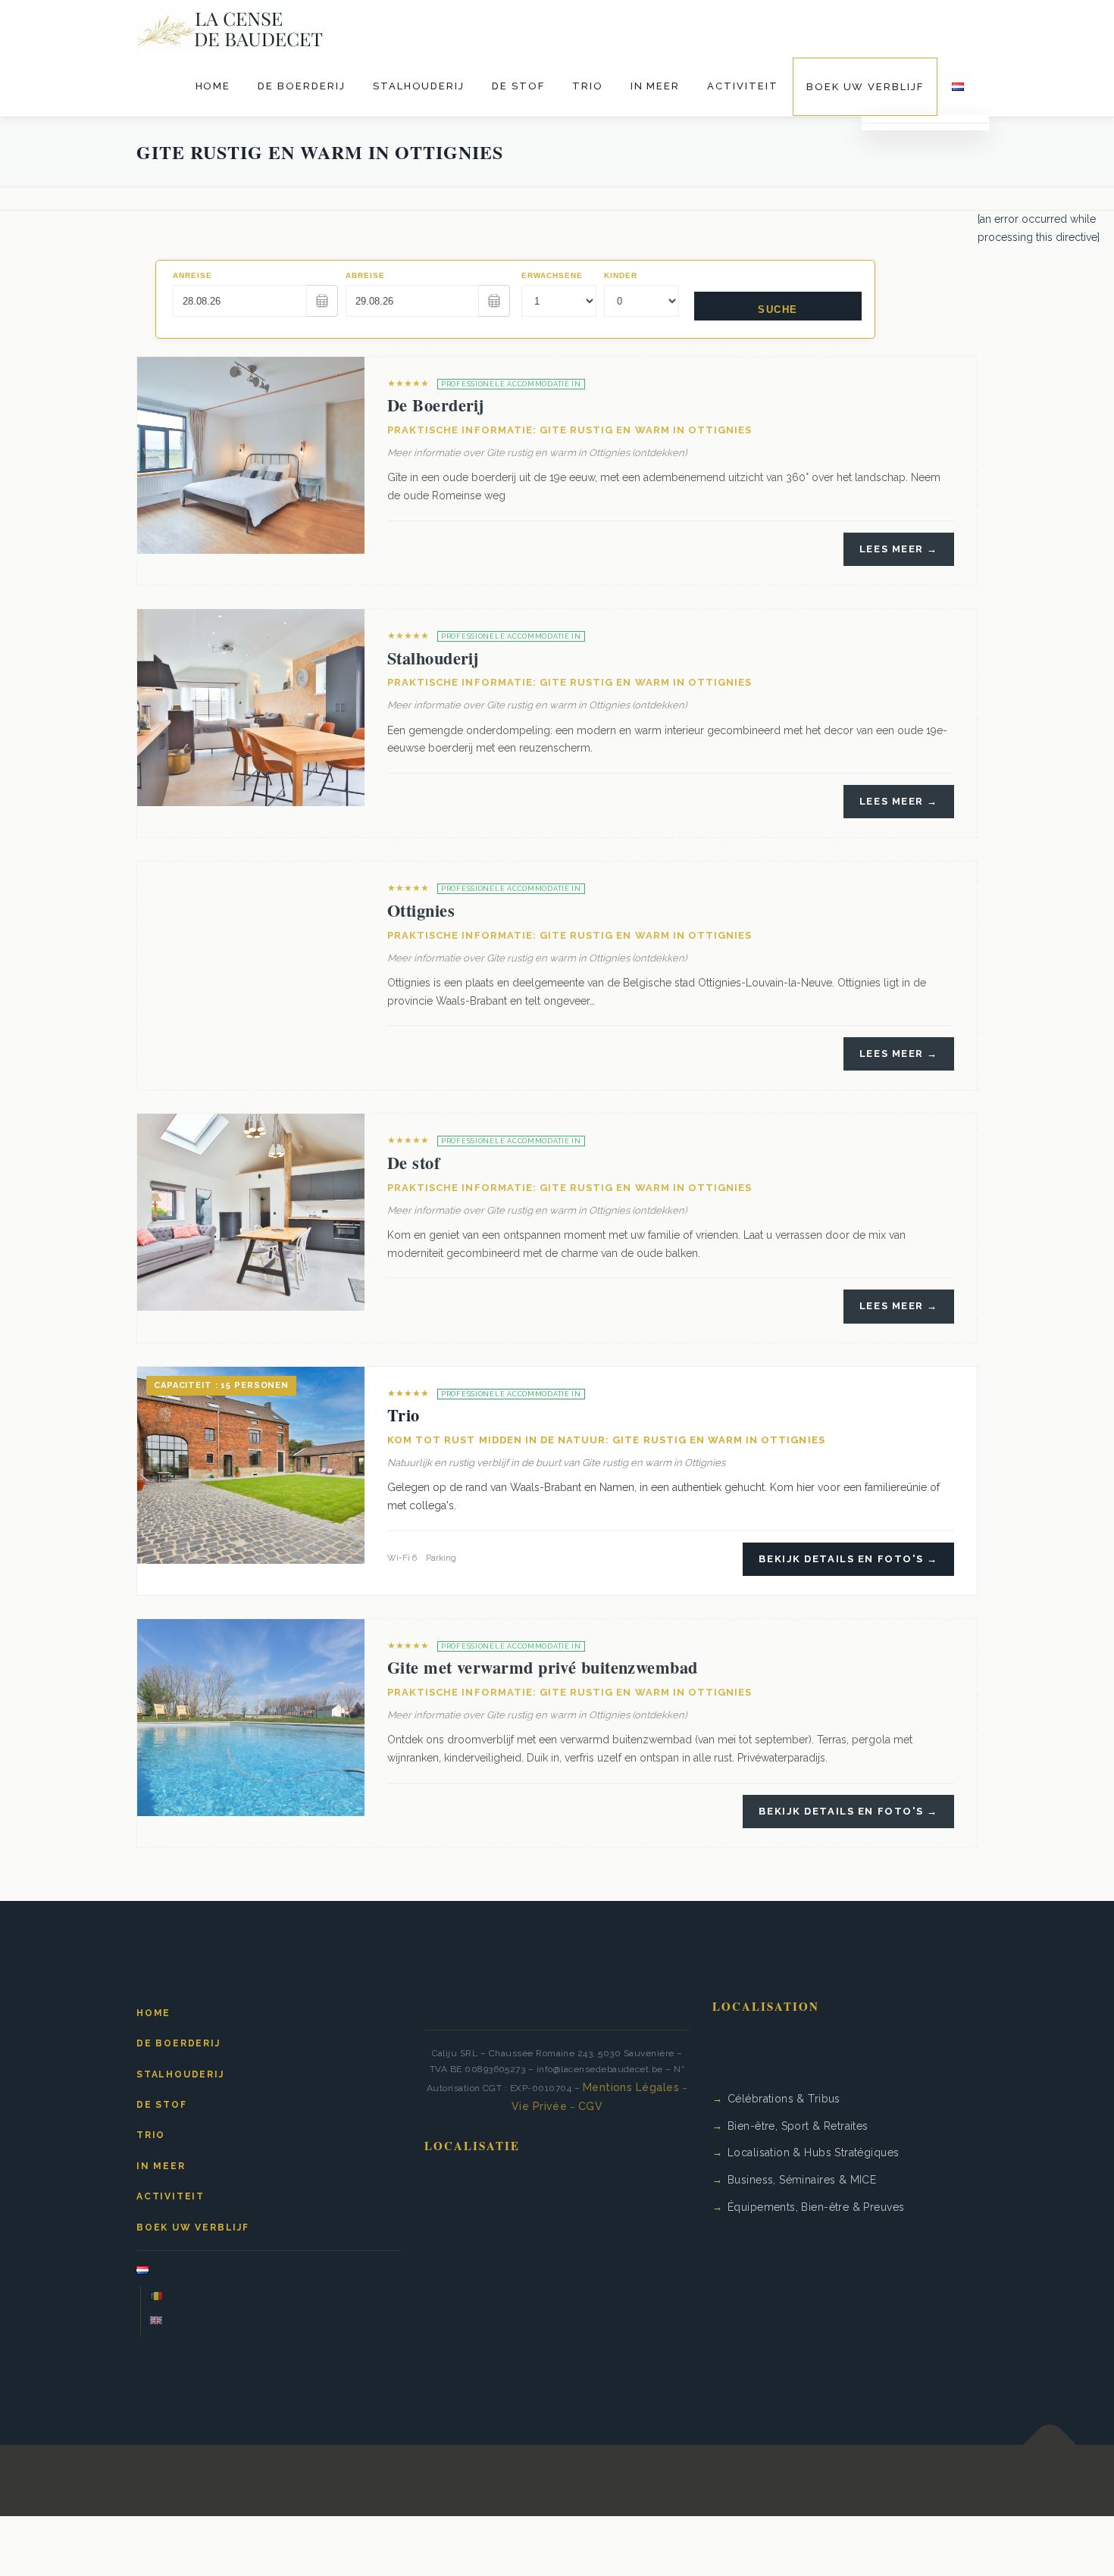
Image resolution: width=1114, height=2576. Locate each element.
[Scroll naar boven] (1050, 2445)
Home (213, 86)
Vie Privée (540, 2106)
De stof (518, 86)
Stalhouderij (419, 86)
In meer (656, 86)
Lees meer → (899, 549)
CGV (590, 2106)
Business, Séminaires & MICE (802, 2180)
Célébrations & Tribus (784, 2099)
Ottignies (421, 910)
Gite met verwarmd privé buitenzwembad (543, 1667)
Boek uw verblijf (865, 87)
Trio (588, 86)
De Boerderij (301, 86)
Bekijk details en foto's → (848, 1559)
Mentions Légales (631, 2087)
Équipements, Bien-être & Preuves (816, 2207)
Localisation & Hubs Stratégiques (813, 2152)
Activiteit (743, 86)
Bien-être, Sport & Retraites (798, 2126)
